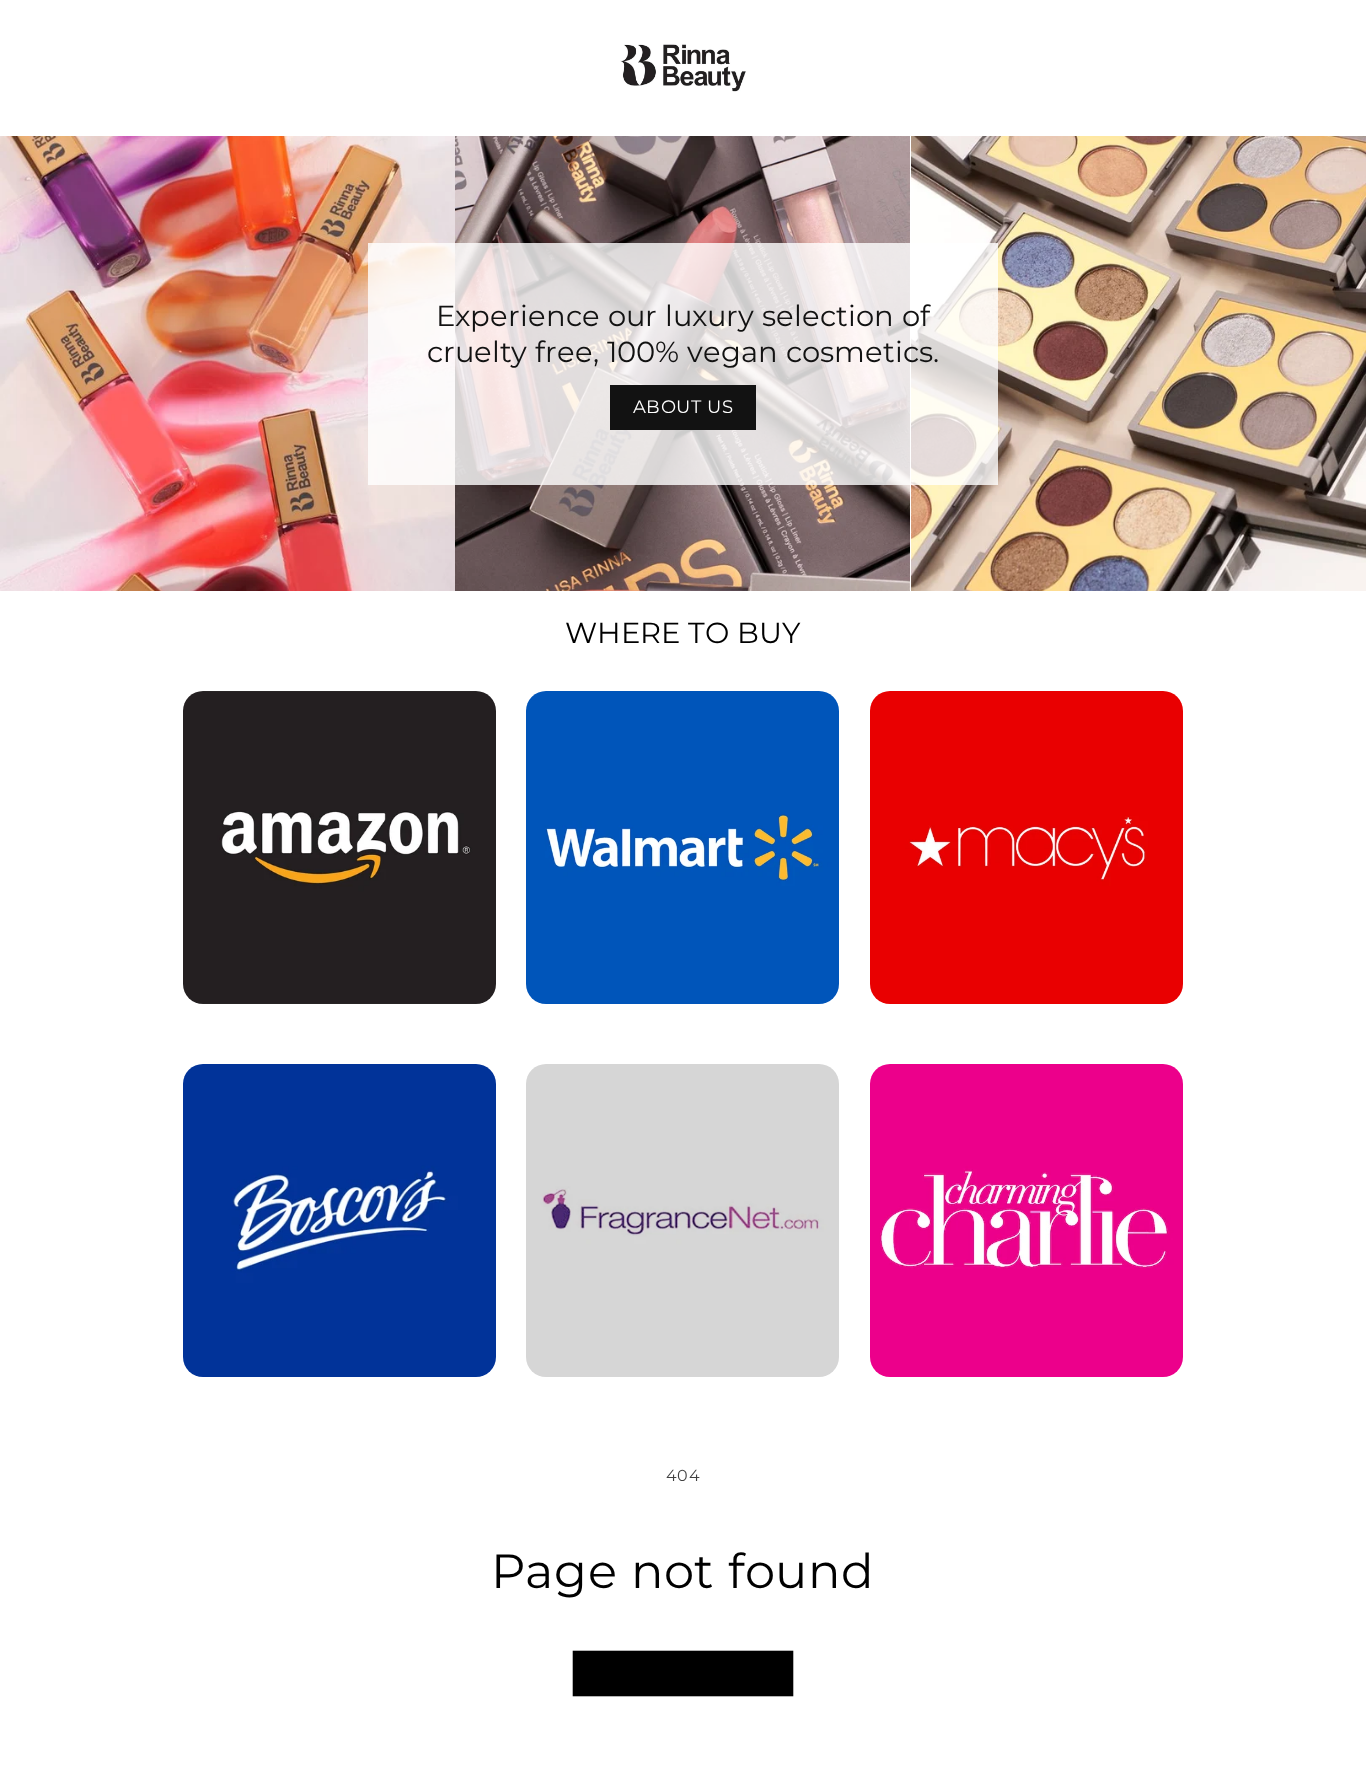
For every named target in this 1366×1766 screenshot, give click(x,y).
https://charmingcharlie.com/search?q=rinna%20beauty (1026, 1092)
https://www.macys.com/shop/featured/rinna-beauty (1026, 719)
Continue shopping (683, 1673)
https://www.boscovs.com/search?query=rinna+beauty (327, 1092)
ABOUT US (683, 407)
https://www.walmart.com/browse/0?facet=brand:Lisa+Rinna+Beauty (682, 719)
